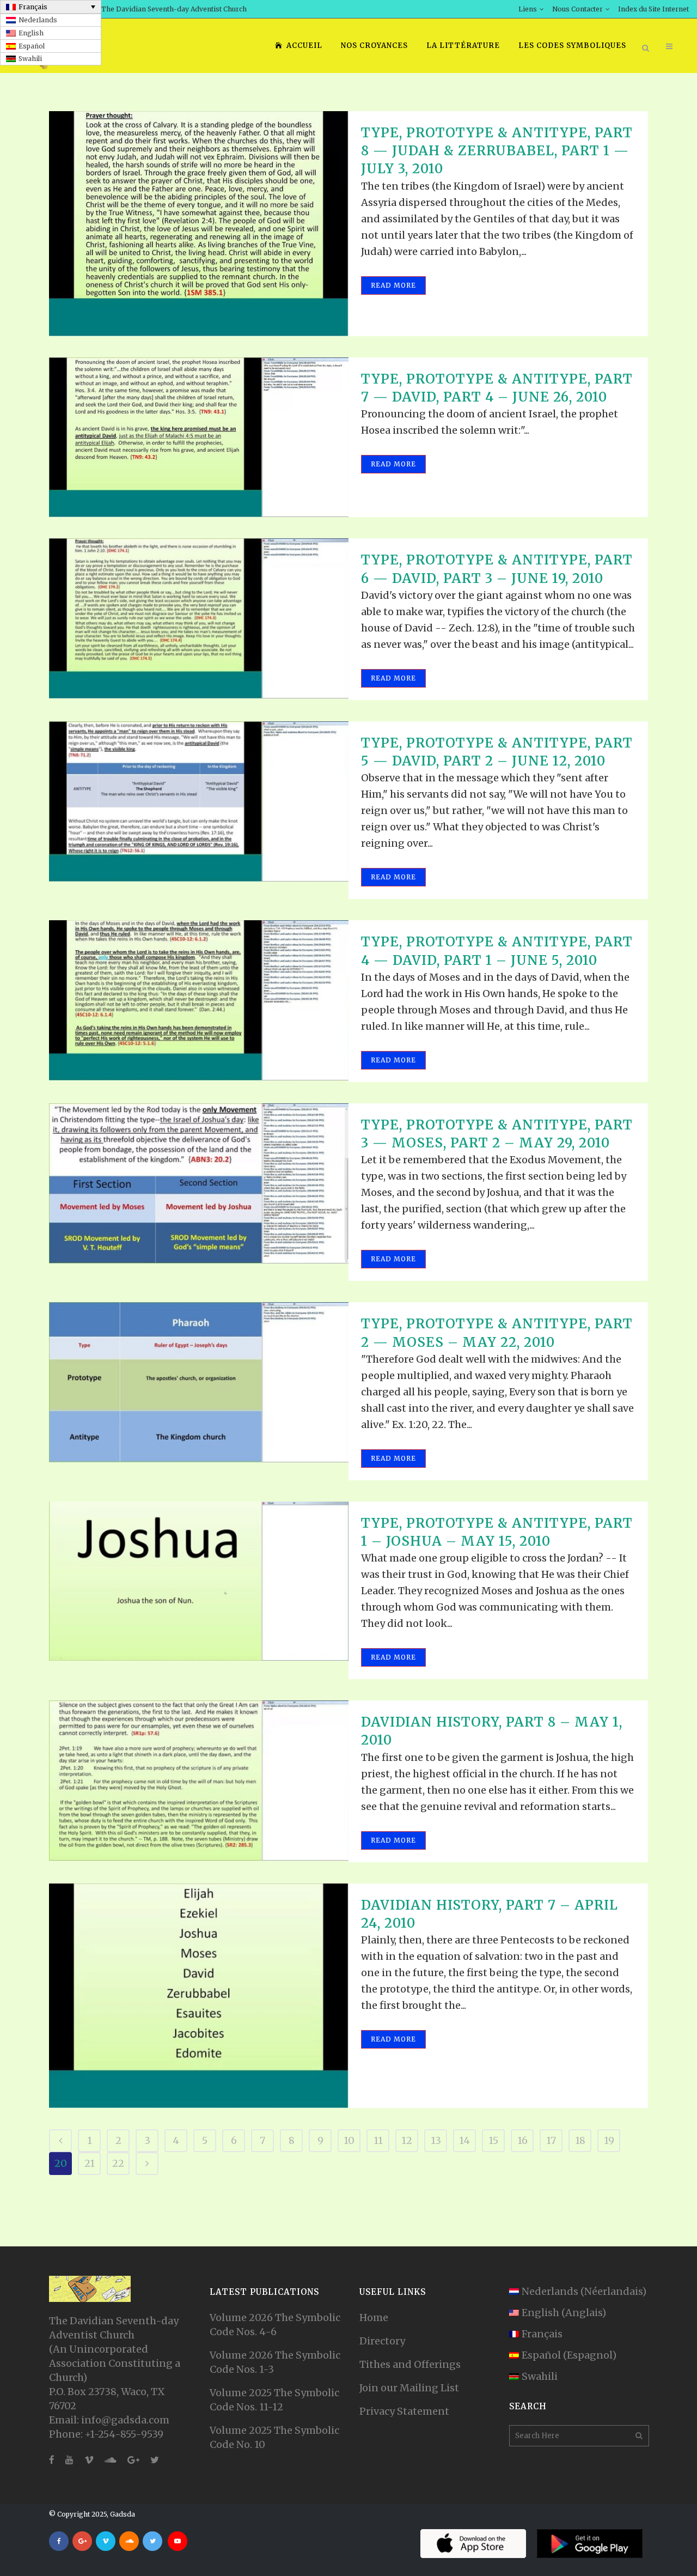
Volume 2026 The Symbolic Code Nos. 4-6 (275, 2325)
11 (378, 2140)
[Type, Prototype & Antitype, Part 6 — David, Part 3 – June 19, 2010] (199, 618)
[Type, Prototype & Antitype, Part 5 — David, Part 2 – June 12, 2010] (199, 801)
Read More (393, 285)
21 (90, 2163)
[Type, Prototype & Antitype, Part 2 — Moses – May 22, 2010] (199, 1382)
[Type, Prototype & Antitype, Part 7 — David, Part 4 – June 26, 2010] (199, 438)
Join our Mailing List (409, 2388)
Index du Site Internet (653, 9)
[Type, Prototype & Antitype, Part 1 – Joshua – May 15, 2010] (199, 1581)
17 (551, 2140)
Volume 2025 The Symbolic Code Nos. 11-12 (274, 2400)
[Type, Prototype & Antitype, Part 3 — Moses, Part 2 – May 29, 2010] (199, 1183)
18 (580, 2140)
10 (349, 2140)
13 (436, 2140)
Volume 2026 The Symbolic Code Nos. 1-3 (275, 2362)
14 (464, 2140)
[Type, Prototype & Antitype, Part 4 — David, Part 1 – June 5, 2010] (199, 1000)
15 (493, 2140)
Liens (528, 9)
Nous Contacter (577, 9)
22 (118, 2163)
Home (374, 2317)
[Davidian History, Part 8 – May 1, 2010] (199, 1781)
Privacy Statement (404, 2411)
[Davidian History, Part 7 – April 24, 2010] (199, 1996)
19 (609, 2140)
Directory (382, 2341)
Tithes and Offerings (410, 2364)
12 (407, 2140)
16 (522, 2140)
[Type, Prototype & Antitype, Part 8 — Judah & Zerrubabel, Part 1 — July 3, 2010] (199, 224)
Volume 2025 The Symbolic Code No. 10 (274, 2437)
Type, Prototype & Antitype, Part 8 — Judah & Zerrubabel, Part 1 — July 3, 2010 (497, 151)
